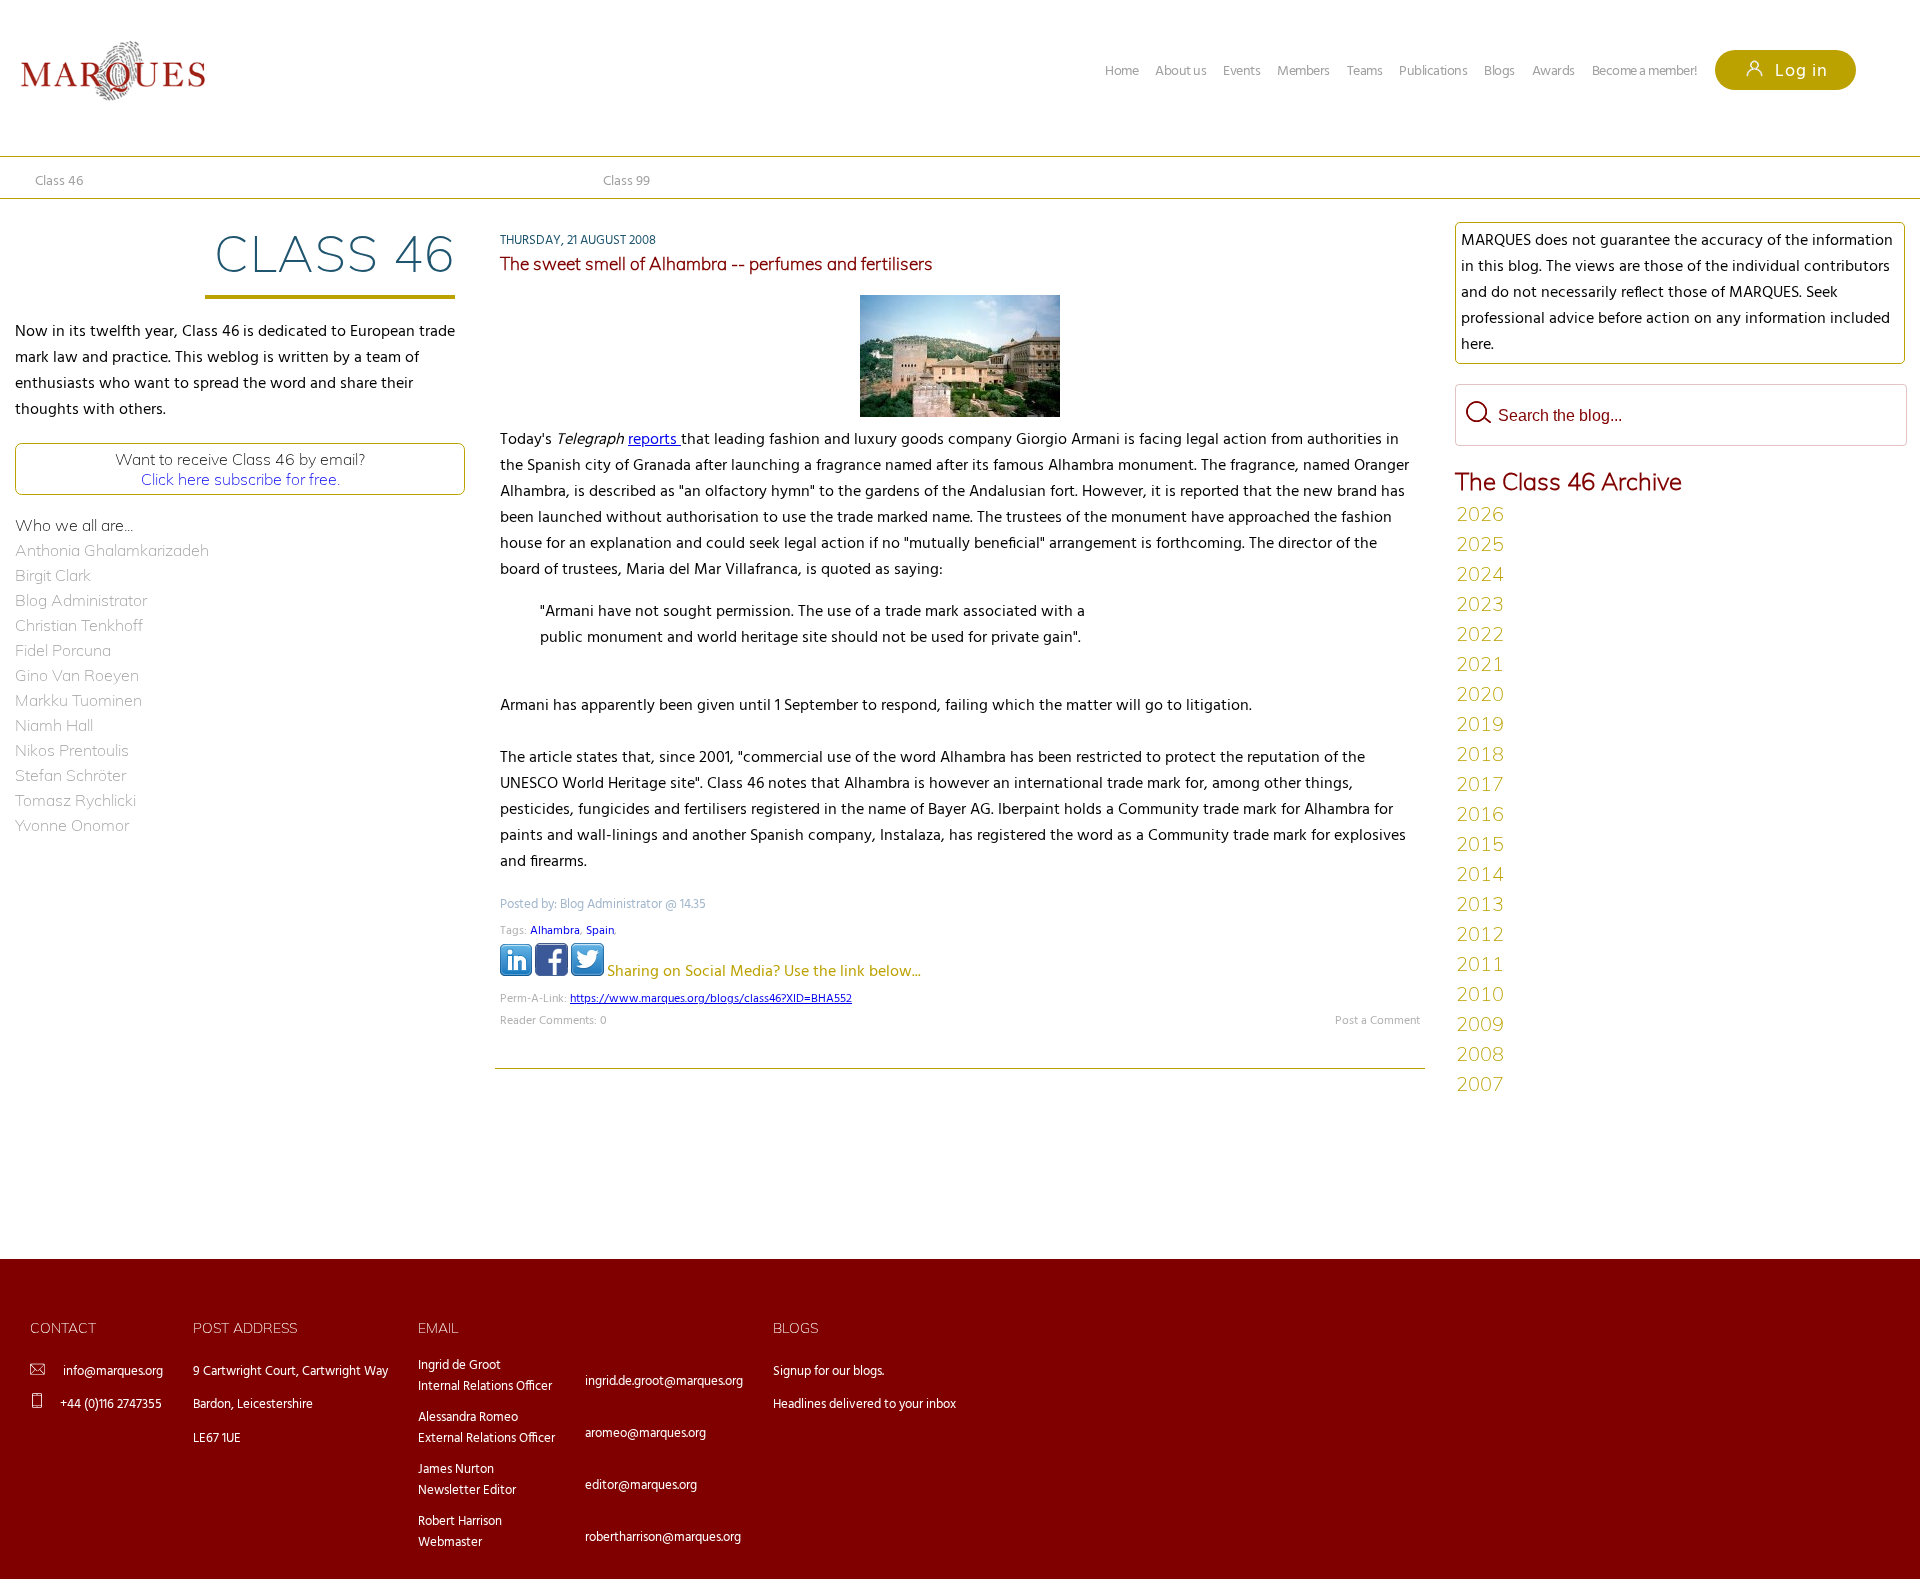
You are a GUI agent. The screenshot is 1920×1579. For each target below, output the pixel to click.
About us (1180, 71)
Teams (1365, 71)
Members (1303, 71)
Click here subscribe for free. (240, 479)
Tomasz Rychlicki (75, 800)
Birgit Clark (53, 575)
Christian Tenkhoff (79, 625)
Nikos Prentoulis (72, 750)
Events (1241, 71)
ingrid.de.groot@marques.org (664, 1381)
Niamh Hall (54, 725)
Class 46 (59, 181)
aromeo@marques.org (645, 1433)
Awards (1553, 71)
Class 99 (626, 181)
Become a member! (1645, 71)
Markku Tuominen (78, 700)
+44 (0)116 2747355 (111, 1404)
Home (1121, 71)
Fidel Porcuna (63, 650)
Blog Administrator (81, 600)
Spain (600, 931)
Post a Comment (1377, 1021)
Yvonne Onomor (72, 825)
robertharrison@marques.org (663, 1537)
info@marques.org (113, 1371)
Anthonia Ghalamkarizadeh (112, 550)
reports (654, 440)
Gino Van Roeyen (77, 675)
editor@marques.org (641, 1485)
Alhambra (555, 931)
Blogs (1499, 71)
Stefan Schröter (70, 775)
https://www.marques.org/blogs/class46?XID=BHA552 (711, 999)
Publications (1433, 71)
